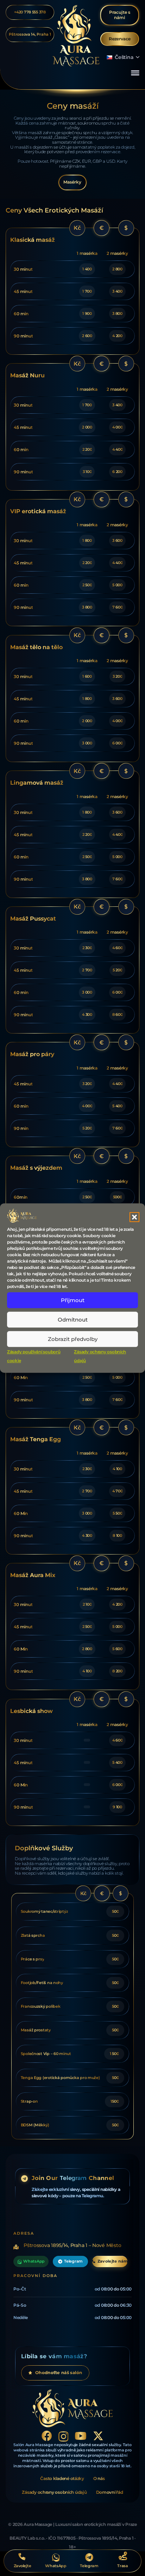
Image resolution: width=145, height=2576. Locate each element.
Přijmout (73, 1300)
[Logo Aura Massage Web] (73, 2408)
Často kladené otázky (62, 2478)
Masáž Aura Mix (33, 1575)
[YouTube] (81, 2436)
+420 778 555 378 (30, 12)
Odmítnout (73, 1320)
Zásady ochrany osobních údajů (54, 2492)
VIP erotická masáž (38, 511)
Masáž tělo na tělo (36, 647)
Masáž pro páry (32, 1054)
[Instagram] (64, 2436)
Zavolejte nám (112, 2261)
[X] (98, 2436)
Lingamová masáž (37, 783)
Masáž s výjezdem (36, 1168)
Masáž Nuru (27, 375)
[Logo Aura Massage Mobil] (76, 36)
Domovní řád (110, 2492)
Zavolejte (23, 2566)
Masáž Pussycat (33, 918)
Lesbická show (31, 1711)
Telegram (73, 2261)
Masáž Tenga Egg (36, 1439)
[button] (134, 1217)
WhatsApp (34, 2261)
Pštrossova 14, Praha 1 (30, 34)
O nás (99, 2478)
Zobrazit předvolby (73, 1339)
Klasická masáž (33, 240)
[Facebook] (47, 2436)
